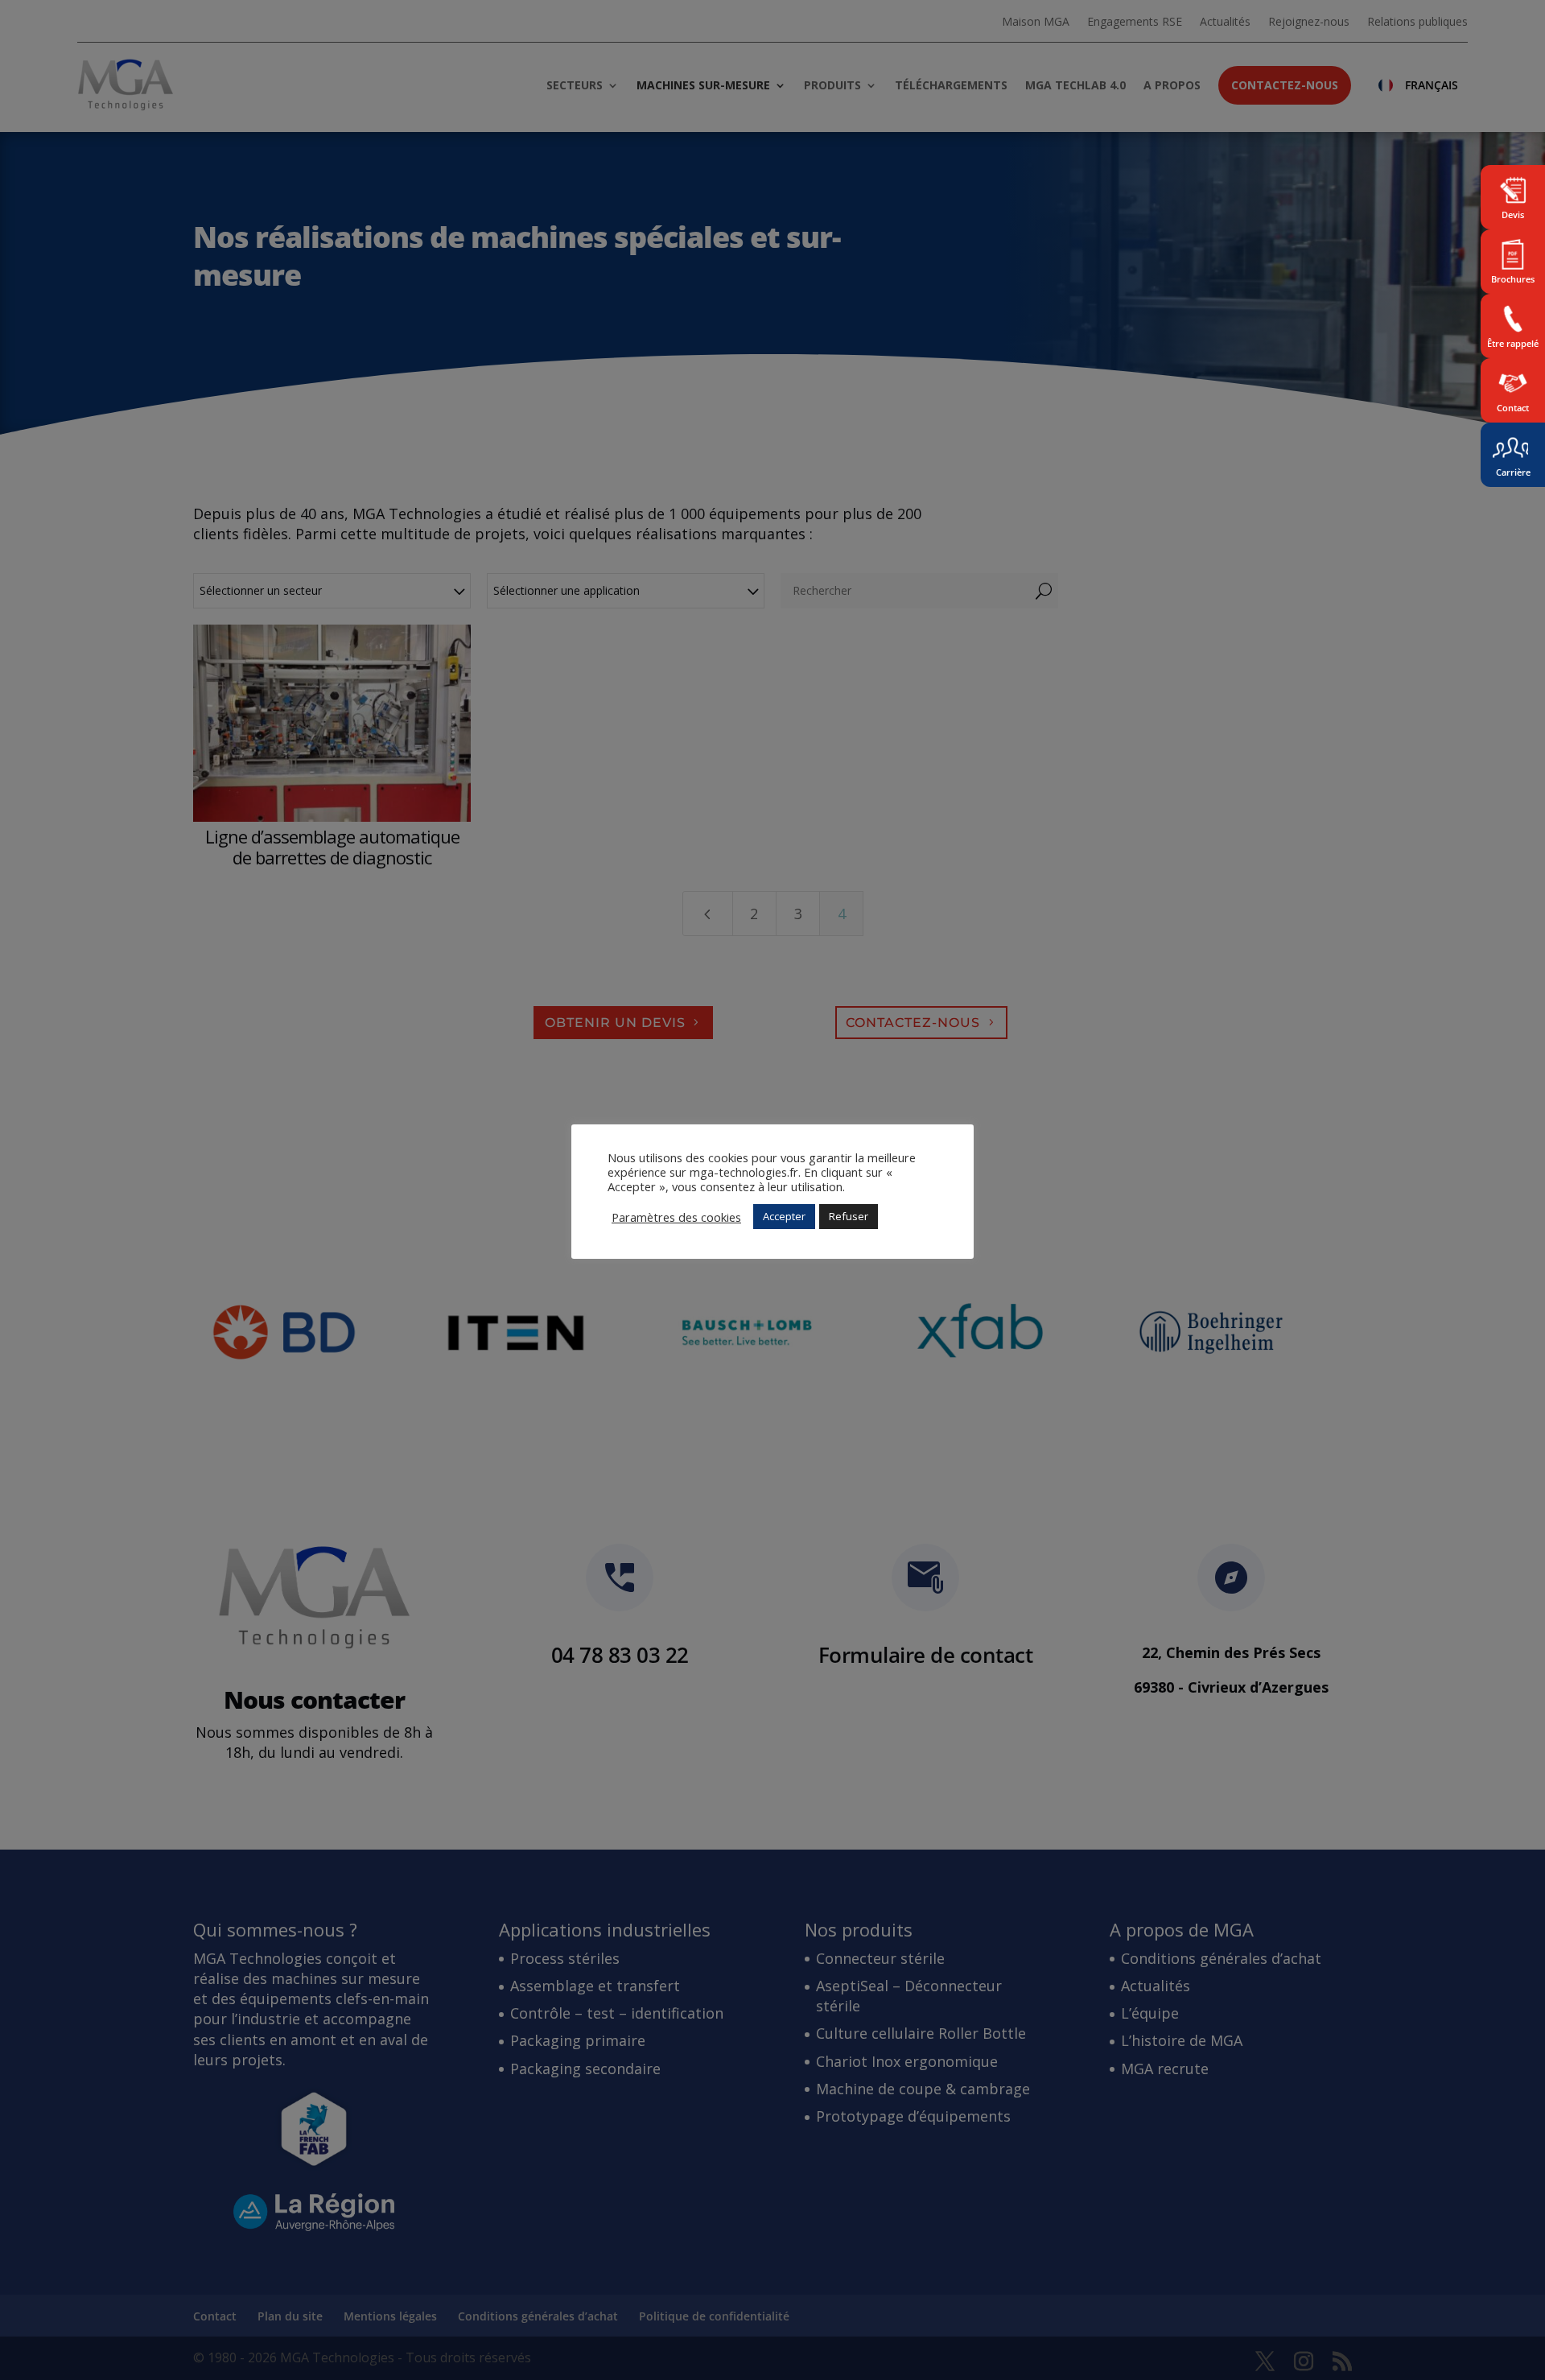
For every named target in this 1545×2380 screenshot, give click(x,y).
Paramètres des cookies (676, 1217)
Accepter (784, 1216)
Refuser (849, 1216)
